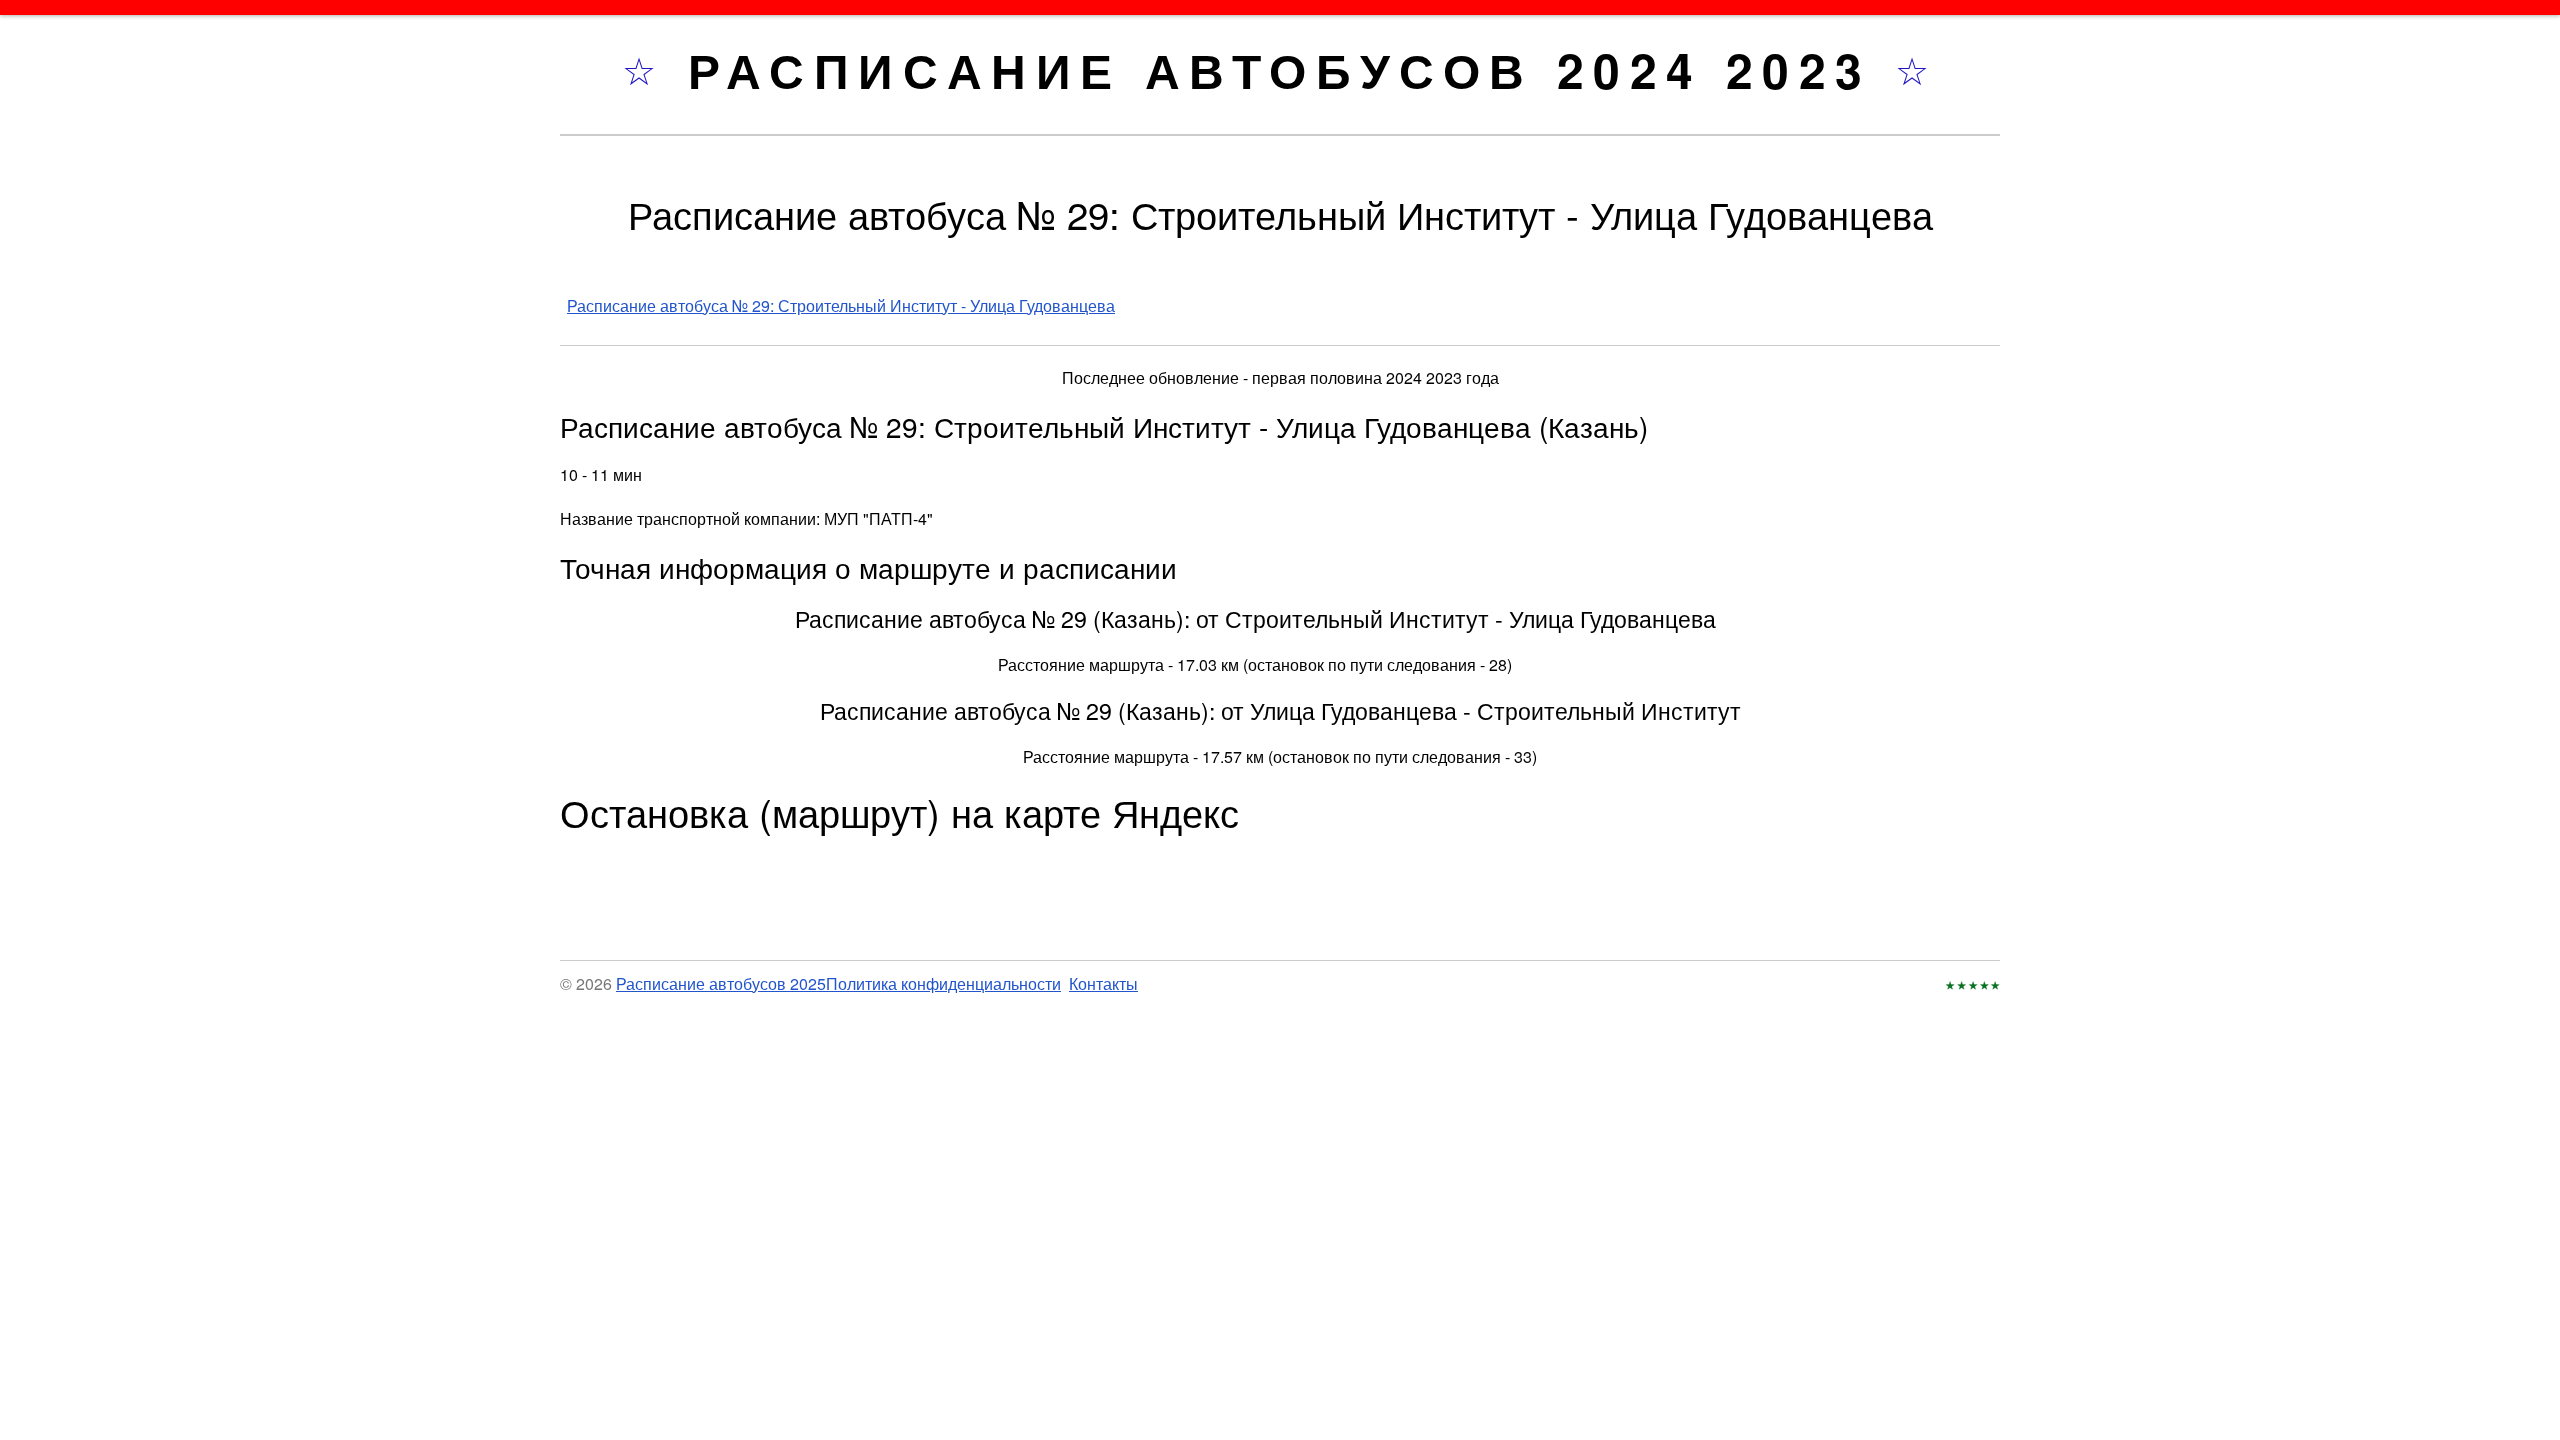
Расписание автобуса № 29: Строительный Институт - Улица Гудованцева (841, 305)
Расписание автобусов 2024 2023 (1291, 69)
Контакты (1103, 983)
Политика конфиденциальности (943, 983)
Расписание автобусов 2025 (721, 983)
